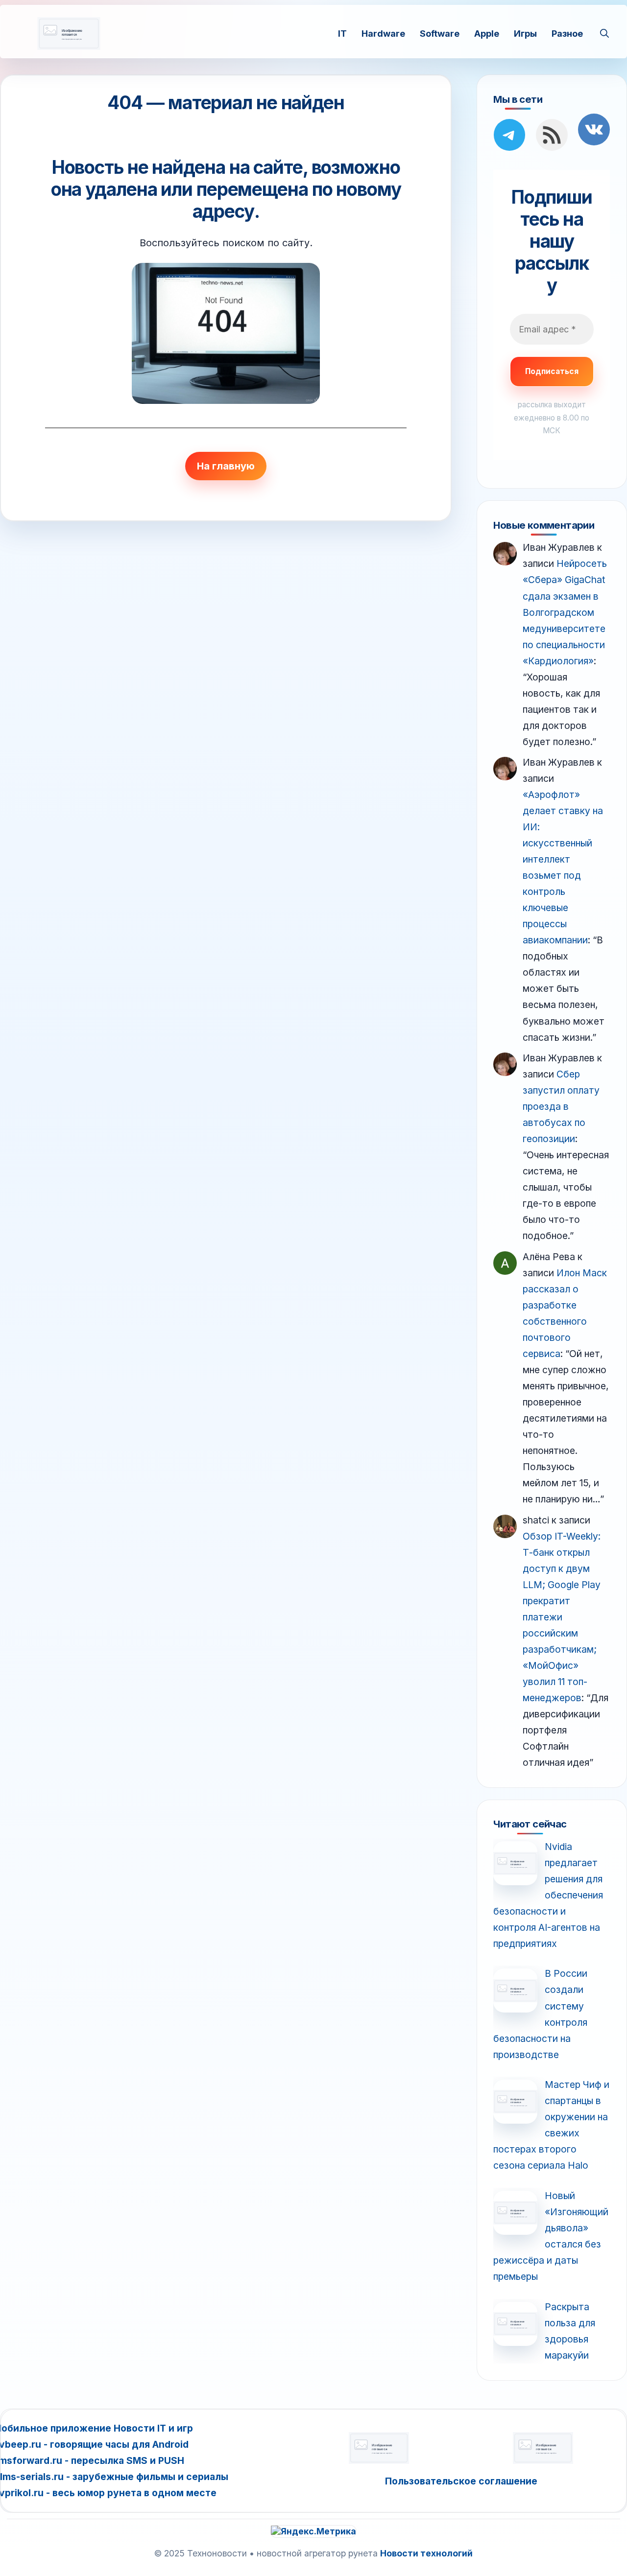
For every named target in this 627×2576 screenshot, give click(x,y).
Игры (525, 33)
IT (342, 33)
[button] (604, 33)
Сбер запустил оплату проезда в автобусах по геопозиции (561, 1106)
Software (440, 33)
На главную (226, 466)
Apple (487, 33)
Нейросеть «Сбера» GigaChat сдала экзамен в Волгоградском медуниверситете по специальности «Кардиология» (565, 612)
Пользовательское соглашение (461, 2481)
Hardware (383, 33)
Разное (567, 33)
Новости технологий (426, 2553)
